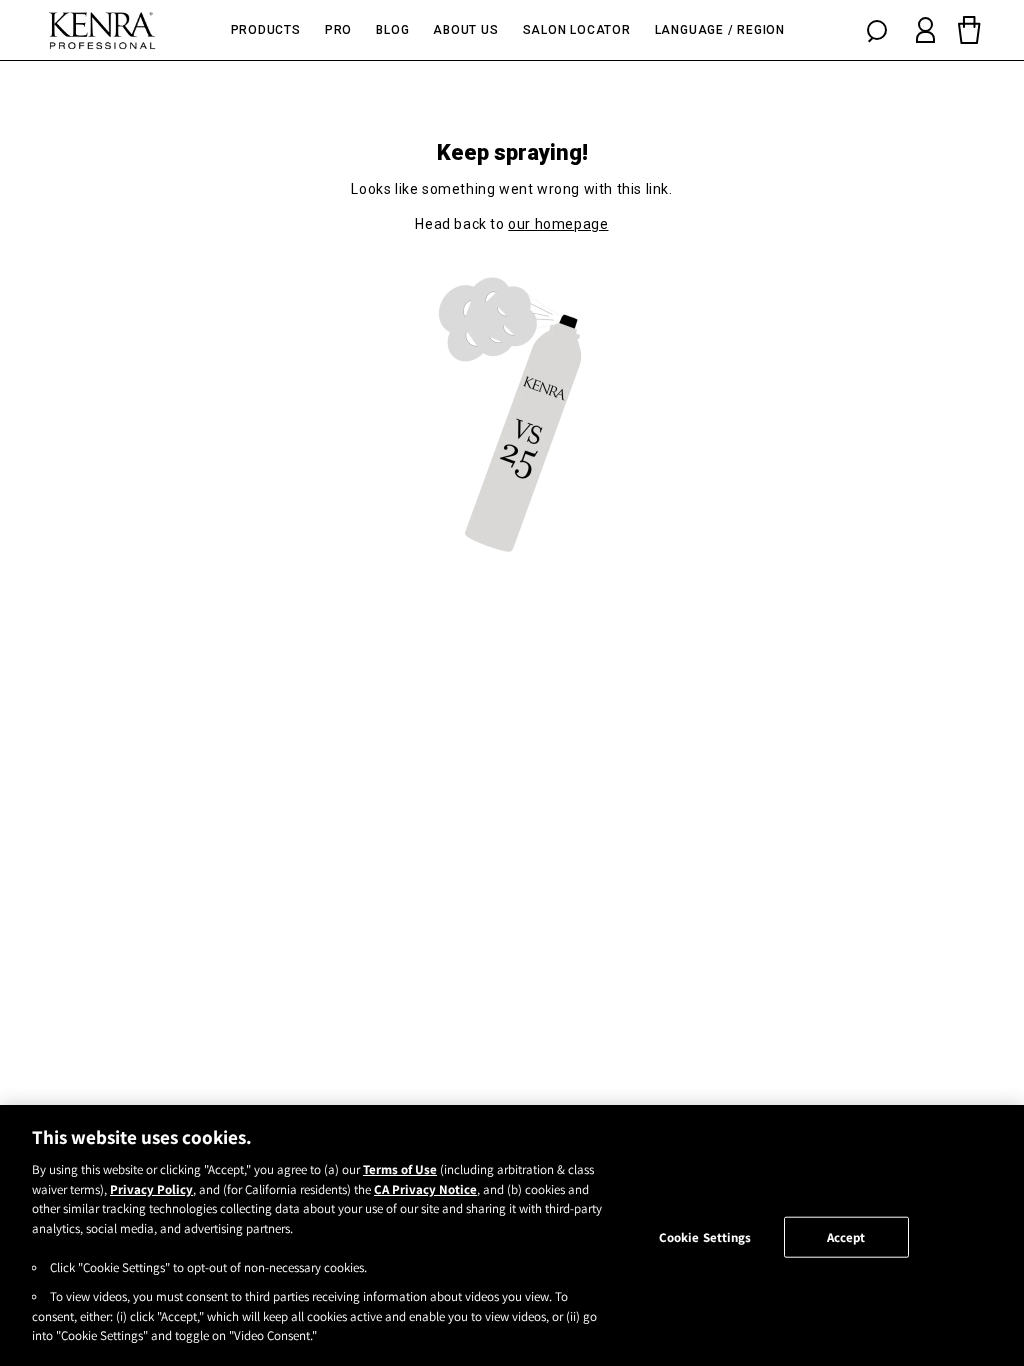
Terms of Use (400, 1169)
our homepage (558, 224)
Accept (846, 1236)
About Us (465, 30)
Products (266, 30)
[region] (512, 1235)
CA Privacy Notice (425, 1189)
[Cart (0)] (970, 30)
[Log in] (925, 30)
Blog (392, 30)
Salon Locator (577, 30)
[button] (877, 30)
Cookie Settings (705, 1236)
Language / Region (720, 30)
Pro (338, 30)
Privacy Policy (151, 1189)
